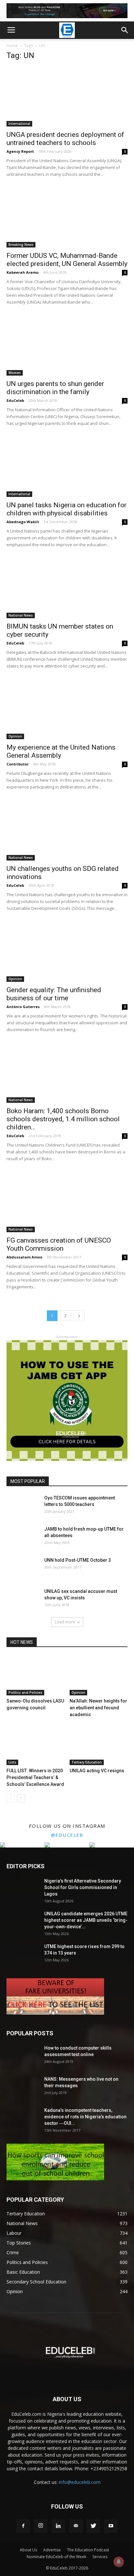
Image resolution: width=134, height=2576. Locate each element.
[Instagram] (41, 2526)
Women (15, 373)
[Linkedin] (58, 2526)
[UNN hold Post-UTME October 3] (23, 1568)
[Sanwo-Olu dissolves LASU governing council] (36, 1675)
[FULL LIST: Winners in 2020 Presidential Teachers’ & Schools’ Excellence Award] (36, 1745)
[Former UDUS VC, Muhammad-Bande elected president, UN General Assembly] (67, 218)
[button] (125, 30)
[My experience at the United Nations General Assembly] (67, 710)
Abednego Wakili (23, 522)
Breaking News (21, 245)
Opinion (15, 736)
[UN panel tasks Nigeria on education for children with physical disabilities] (67, 467)
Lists (12, 1762)
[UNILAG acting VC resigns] (99, 1745)
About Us (28, 2550)
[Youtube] (111, 2526)
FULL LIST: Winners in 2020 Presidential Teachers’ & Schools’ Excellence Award (35, 1777)
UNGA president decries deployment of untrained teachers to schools (65, 139)
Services (100, 2557)
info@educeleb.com (80, 2482)
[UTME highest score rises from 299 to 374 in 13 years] (23, 1955)
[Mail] (76, 2526)
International (19, 124)
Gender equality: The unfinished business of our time (54, 994)
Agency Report (20, 151)
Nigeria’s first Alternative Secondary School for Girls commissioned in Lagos (83, 1887)
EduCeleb (15, 400)
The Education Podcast (88, 2550)
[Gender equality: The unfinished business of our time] (67, 952)
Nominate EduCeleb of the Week (56, 2557)
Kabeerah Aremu (23, 272)
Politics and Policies (25, 1692)
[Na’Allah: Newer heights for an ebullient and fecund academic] (99, 1675)
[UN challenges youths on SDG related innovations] (67, 831)
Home (12, 46)
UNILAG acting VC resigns (97, 1771)
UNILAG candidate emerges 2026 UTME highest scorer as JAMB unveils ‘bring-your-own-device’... (86, 1920)
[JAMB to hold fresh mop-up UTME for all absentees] (23, 1537)
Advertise (52, 2550)
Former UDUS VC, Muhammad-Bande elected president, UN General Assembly (67, 260)
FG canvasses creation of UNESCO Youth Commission (59, 1244)
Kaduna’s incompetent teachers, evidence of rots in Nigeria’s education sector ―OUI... (85, 2117)
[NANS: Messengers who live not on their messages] (23, 2087)
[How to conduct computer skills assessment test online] (23, 2056)
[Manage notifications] (119, 2562)
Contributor (18, 764)
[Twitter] (93, 2526)
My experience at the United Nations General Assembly (61, 751)
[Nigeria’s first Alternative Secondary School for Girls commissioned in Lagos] (23, 1889)
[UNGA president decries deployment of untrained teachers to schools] (67, 97)
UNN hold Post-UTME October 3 (78, 1560)
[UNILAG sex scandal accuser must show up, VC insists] (23, 1599)
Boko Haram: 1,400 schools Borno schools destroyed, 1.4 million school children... (63, 1119)
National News (21, 615)
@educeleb (67, 1835)
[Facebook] (23, 2526)
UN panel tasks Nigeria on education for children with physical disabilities (67, 509)
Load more (65, 1622)
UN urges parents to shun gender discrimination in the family (55, 388)
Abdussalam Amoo (24, 1257)
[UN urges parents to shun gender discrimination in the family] (67, 346)
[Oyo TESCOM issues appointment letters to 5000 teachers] (23, 1506)
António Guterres (23, 1007)
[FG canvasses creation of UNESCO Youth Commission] (67, 1202)
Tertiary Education (87, 1762)
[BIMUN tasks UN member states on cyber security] (67, 588)
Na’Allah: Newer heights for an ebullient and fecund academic (98, 1708)
